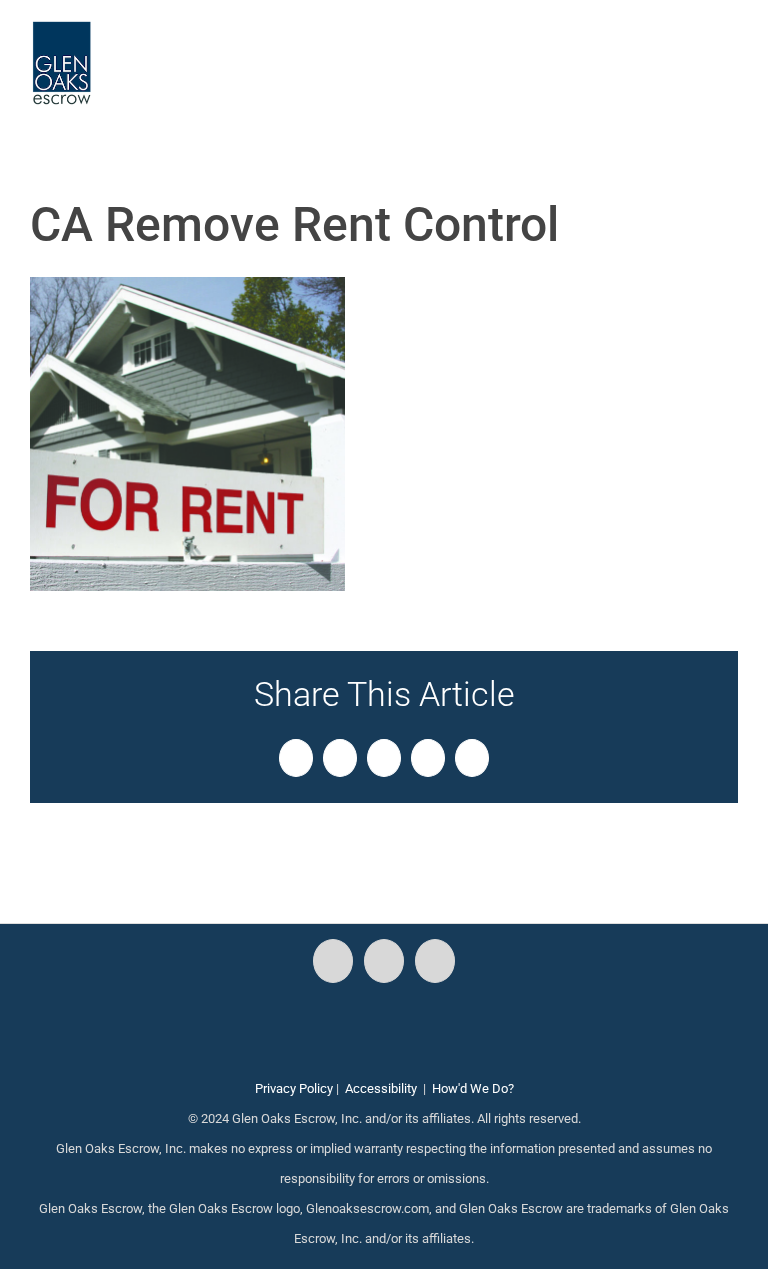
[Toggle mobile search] (694, 50)
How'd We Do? (473, 1088)
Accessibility (381, 1088)
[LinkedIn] (435, 961)
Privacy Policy (294, 1088)
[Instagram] (384, 961)
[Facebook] (333, 961)
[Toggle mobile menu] (730, 50)
